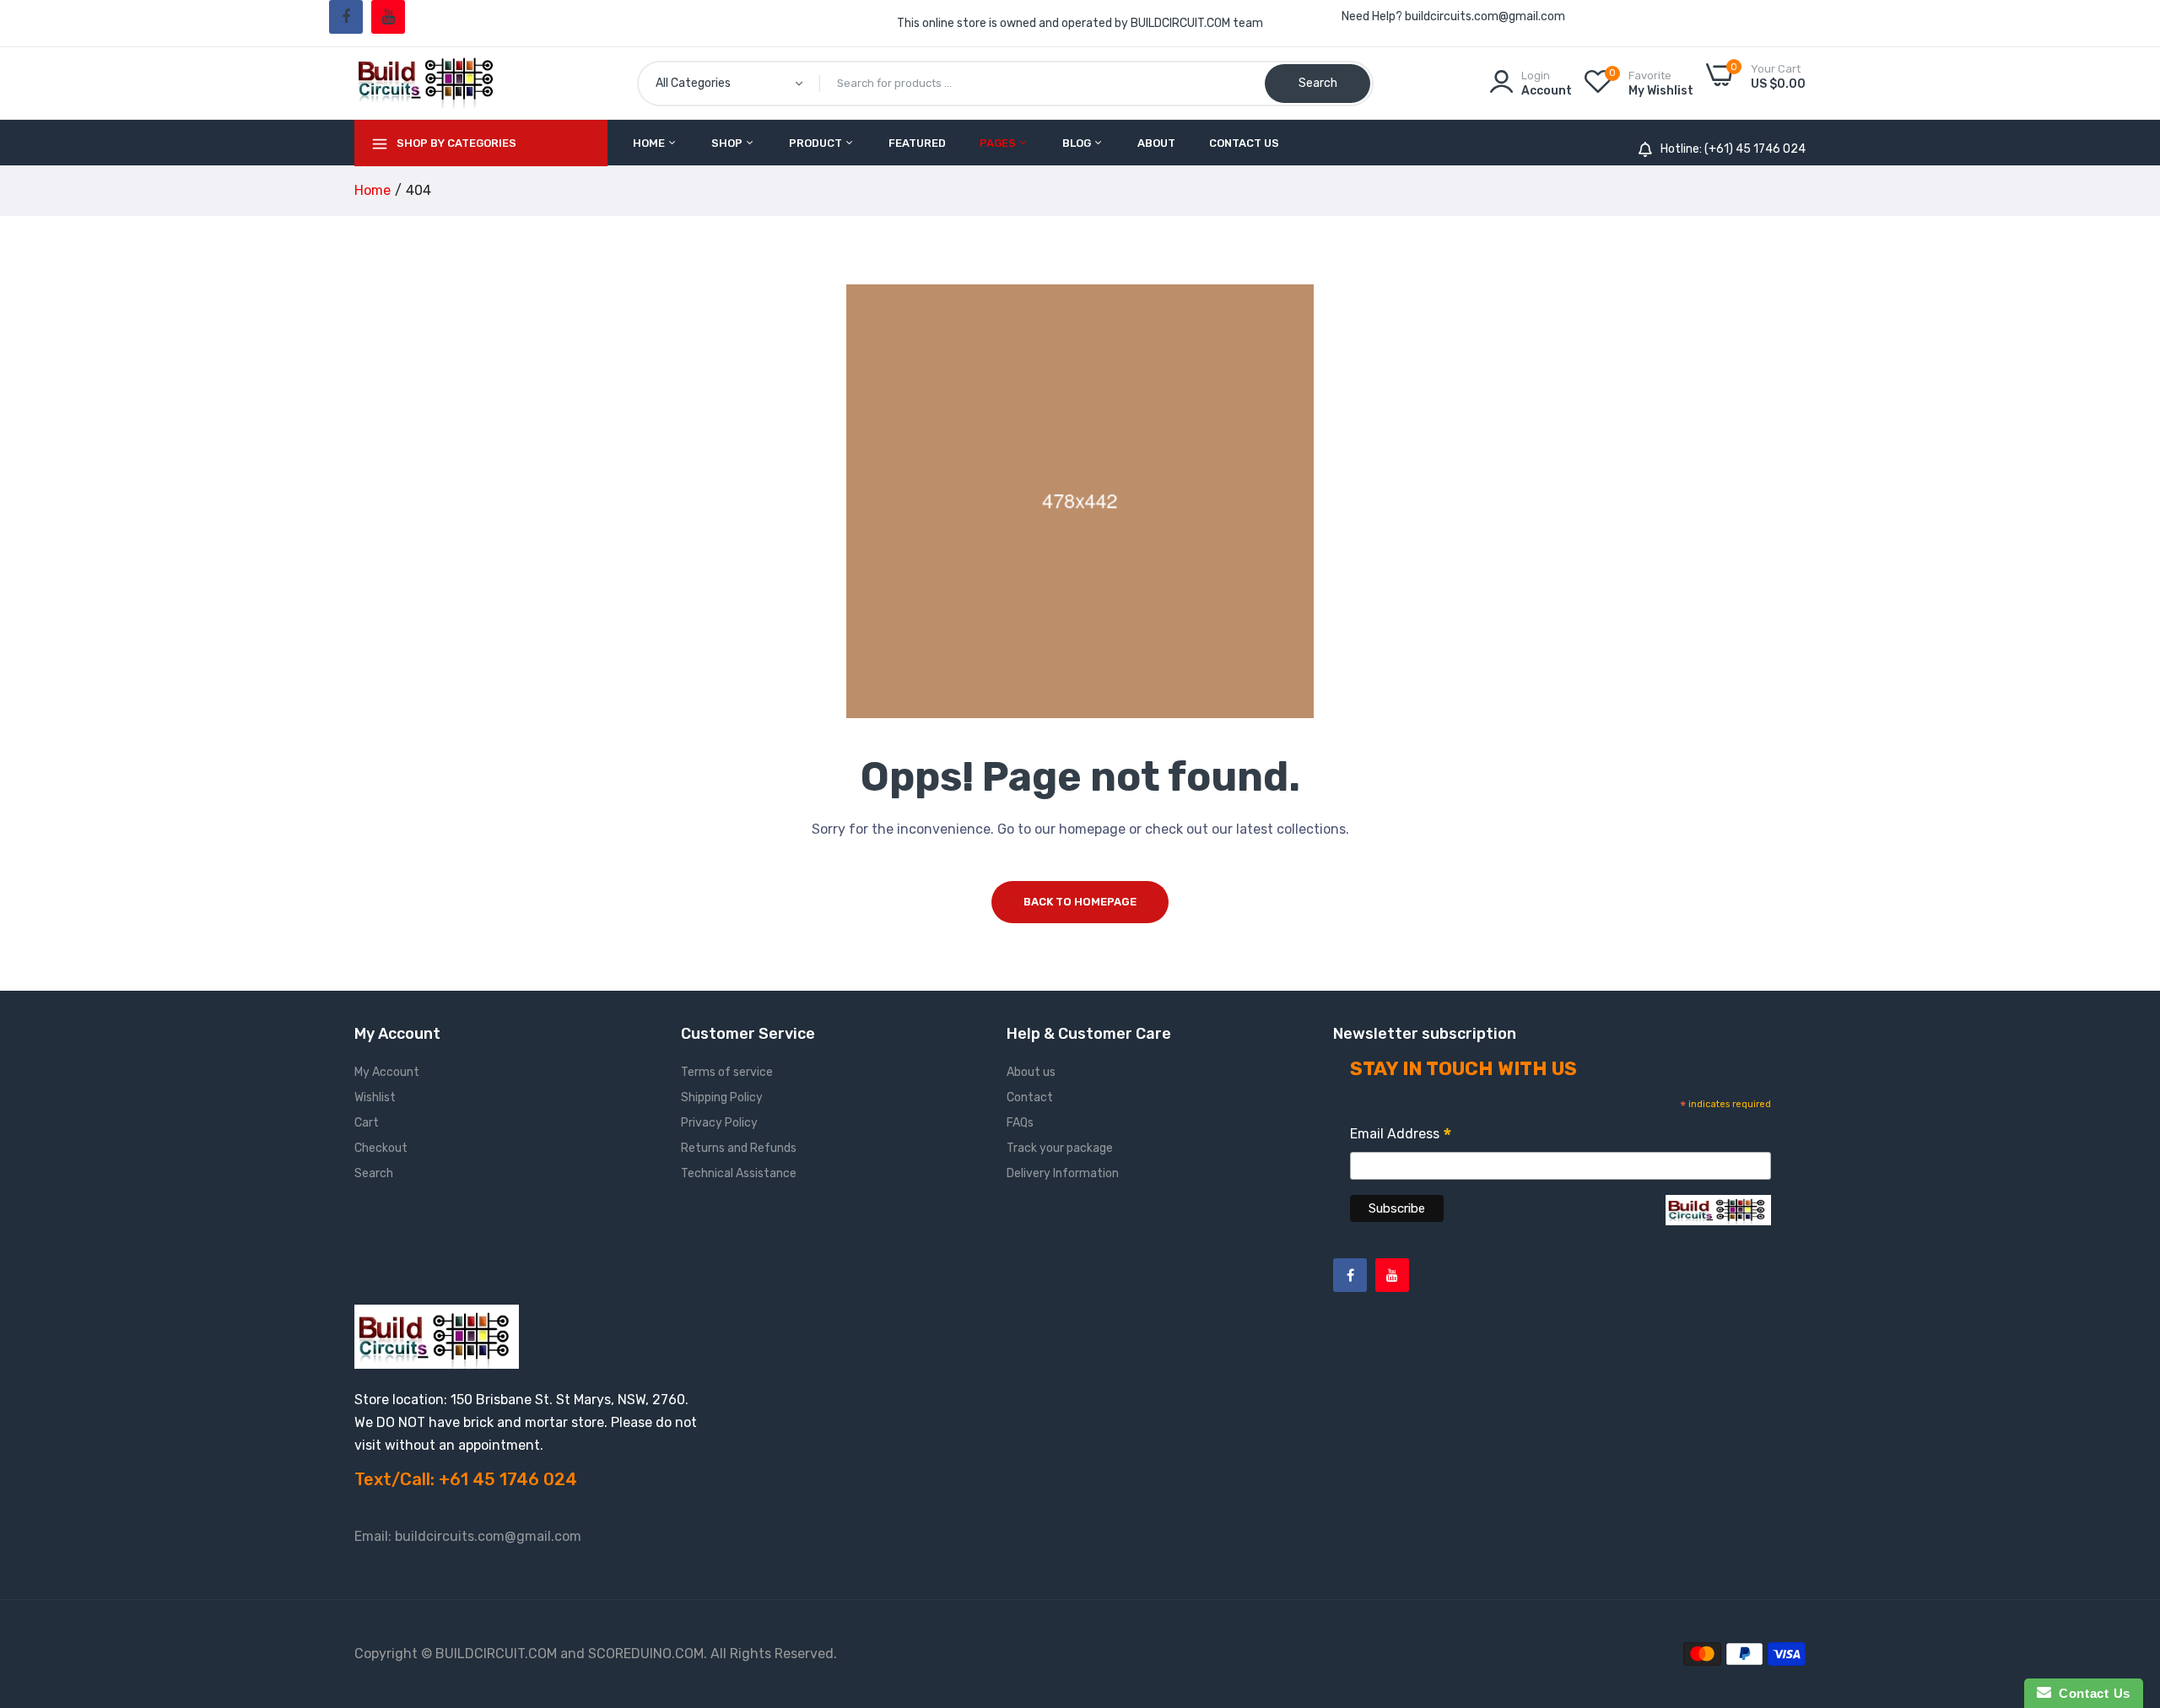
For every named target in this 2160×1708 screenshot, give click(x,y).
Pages (999, 143)
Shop (728, 143)
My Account (387, 1072)
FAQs (1020, 1123)
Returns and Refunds (739, 1148)
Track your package (1060, 1148)
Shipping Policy (722, 1097)
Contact (1030, 1097)
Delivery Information (1063, 1173)
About (1156, 143)
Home (650, 143)
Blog (1078, 143)
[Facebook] (346, 17)
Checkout (381, 1148)
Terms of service (727, 1072)
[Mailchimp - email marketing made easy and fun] (1718, 1222)
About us (1031, 1072)
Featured (917, 143)
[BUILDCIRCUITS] (428, 83)
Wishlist (375, 1097)
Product (817, 143)
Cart (367, 1123)
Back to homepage (1080, 902)
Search (374, 1173)
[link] (2126, 1586)
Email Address (1401, 1136)
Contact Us (1244, 143)
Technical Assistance (739, 1173)
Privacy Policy (719, 1123)
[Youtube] (388, 17)
